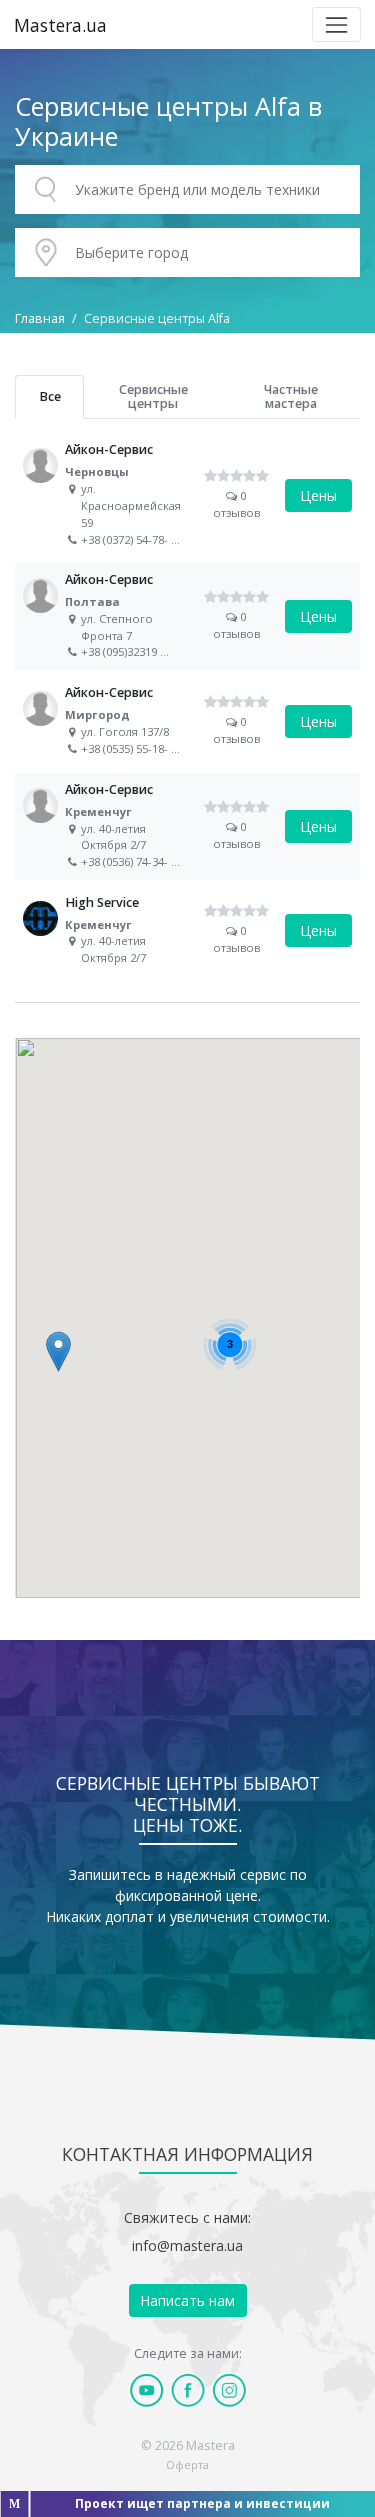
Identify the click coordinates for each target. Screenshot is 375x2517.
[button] (58, 1351)
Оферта (187, 2464)
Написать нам (187, 2300)
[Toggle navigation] (336, 24)
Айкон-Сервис (187, 495)
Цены (318, 495)
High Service (187, 930)
